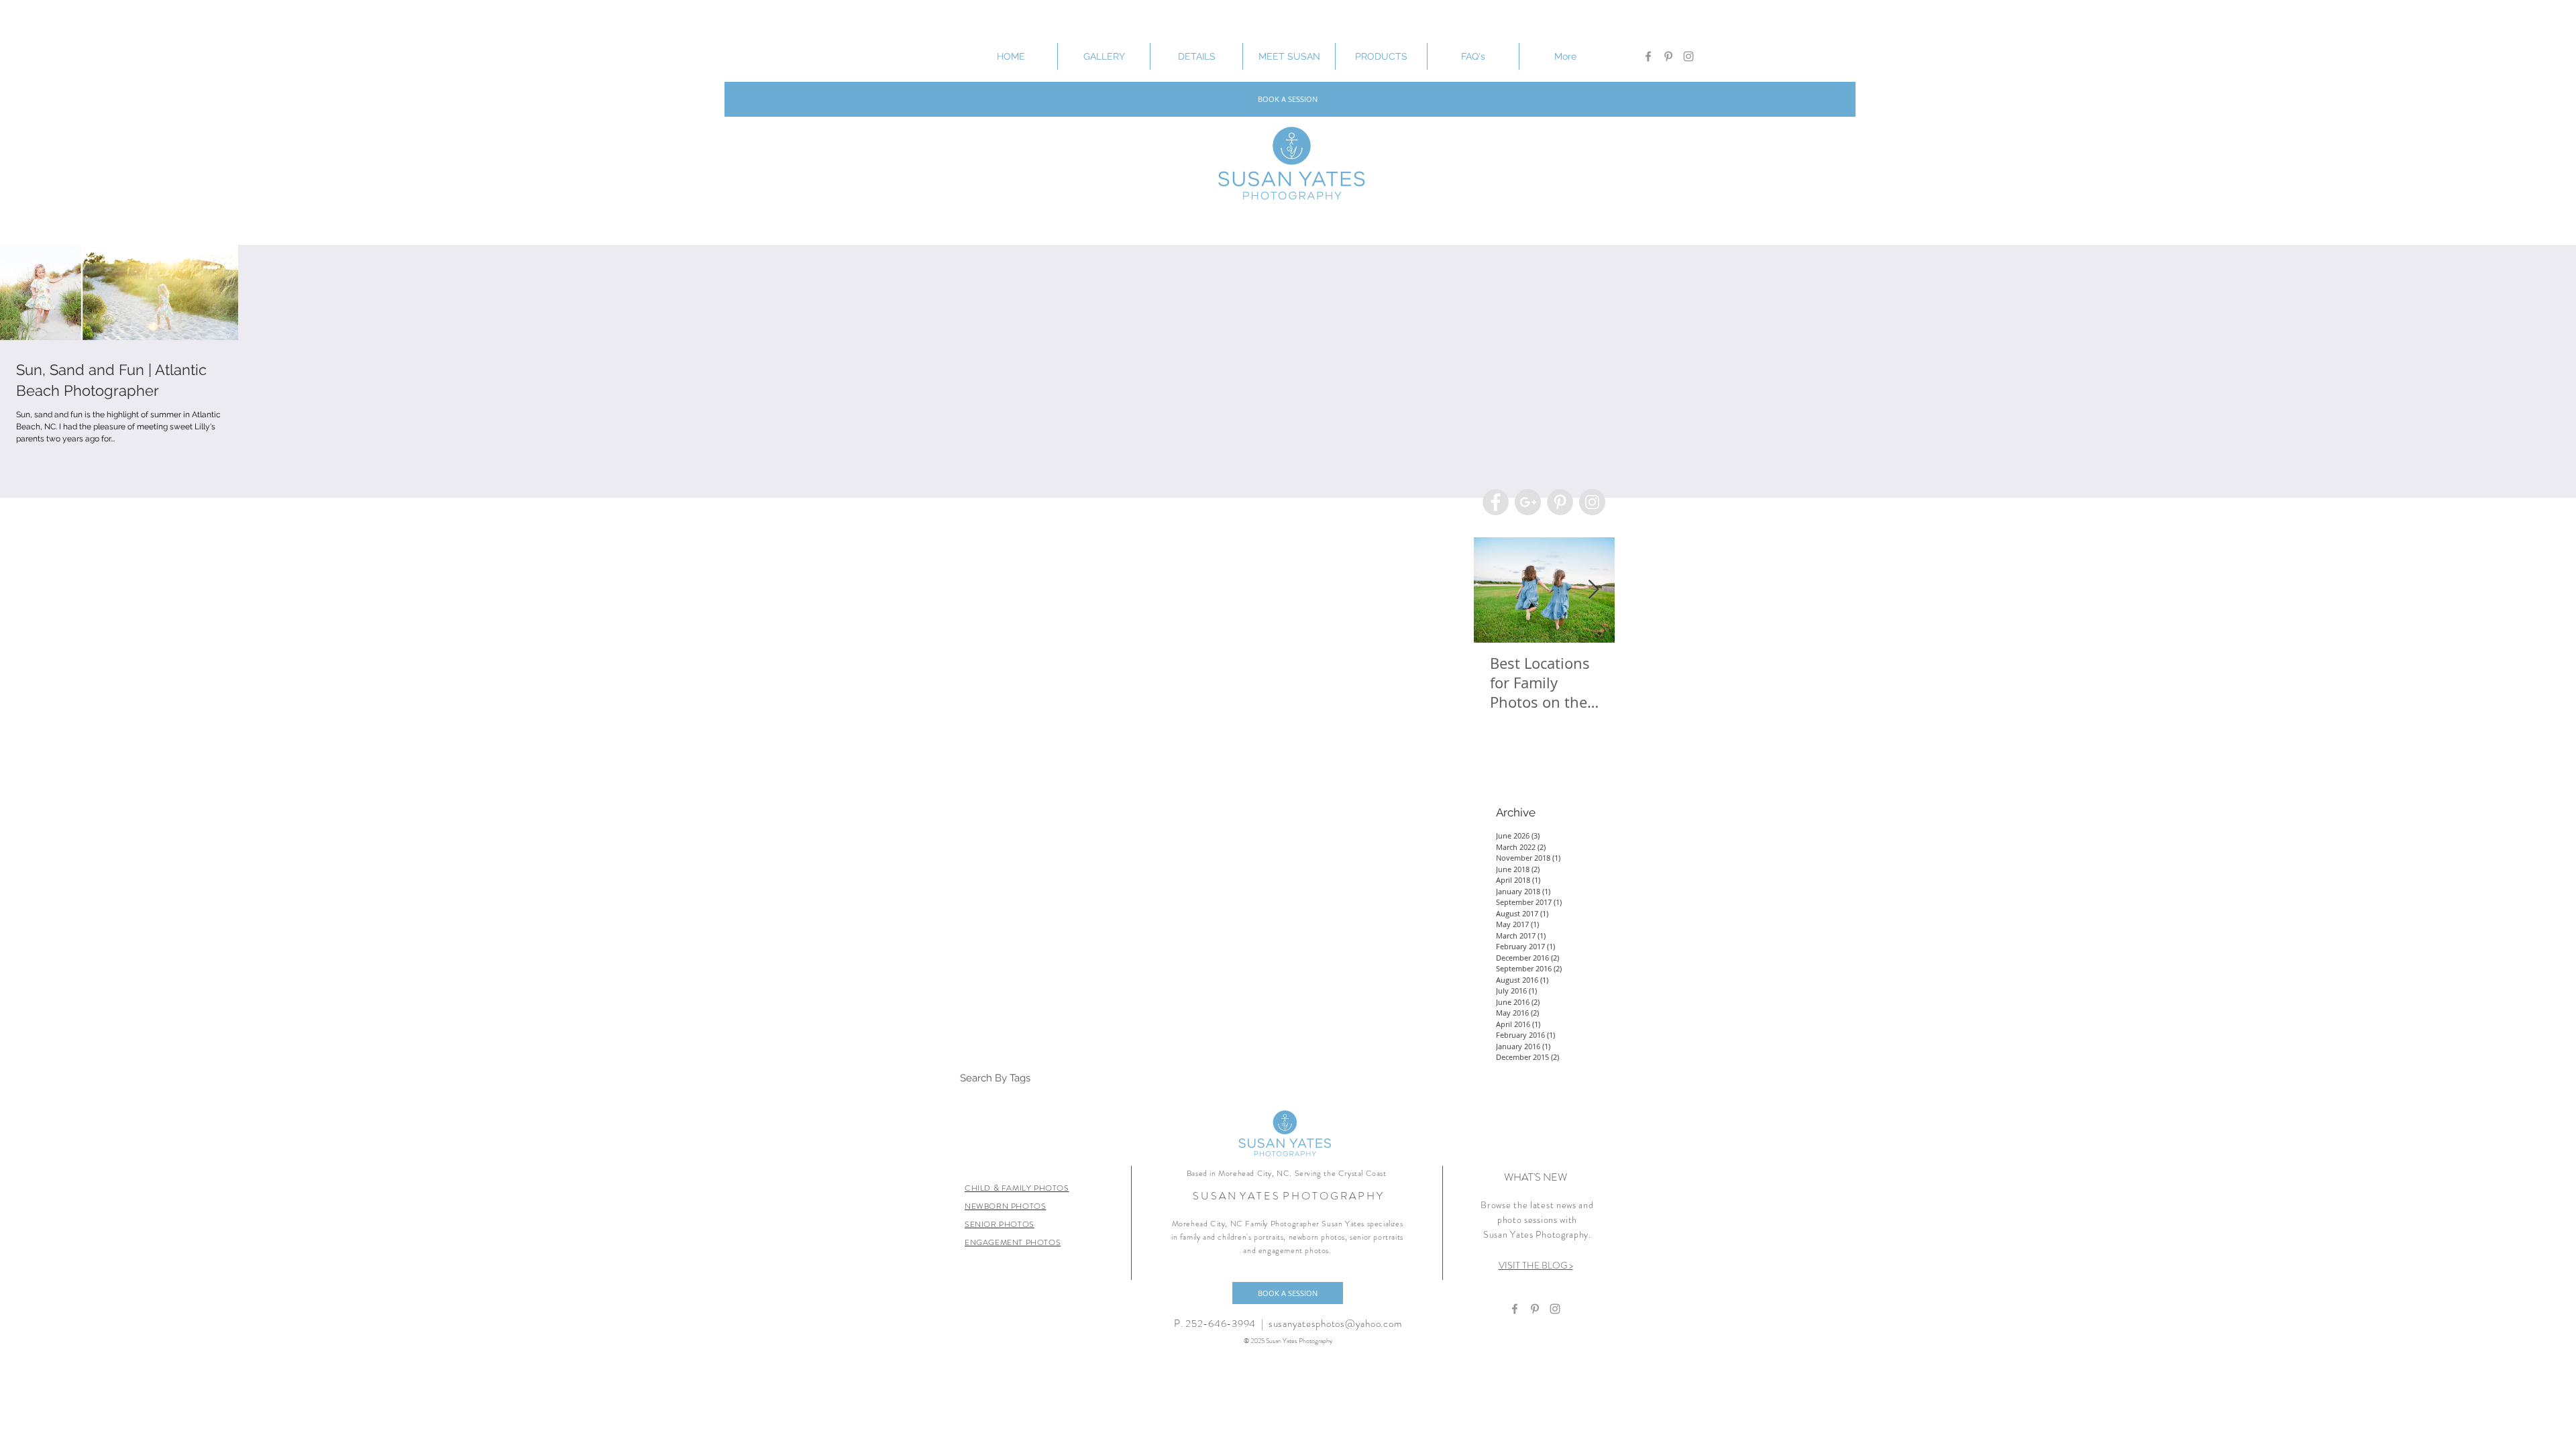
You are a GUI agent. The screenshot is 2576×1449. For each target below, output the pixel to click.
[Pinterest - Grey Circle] (1560, 502)
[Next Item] (1593, 590)
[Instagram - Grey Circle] (1592, 502)
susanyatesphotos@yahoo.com (1335, 1324)
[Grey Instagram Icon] (1688, 56)
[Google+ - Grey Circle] (1528, 502)
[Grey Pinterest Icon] (1668, 56)
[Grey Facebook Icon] (1648, 56)
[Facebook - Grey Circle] (1496, 502)
